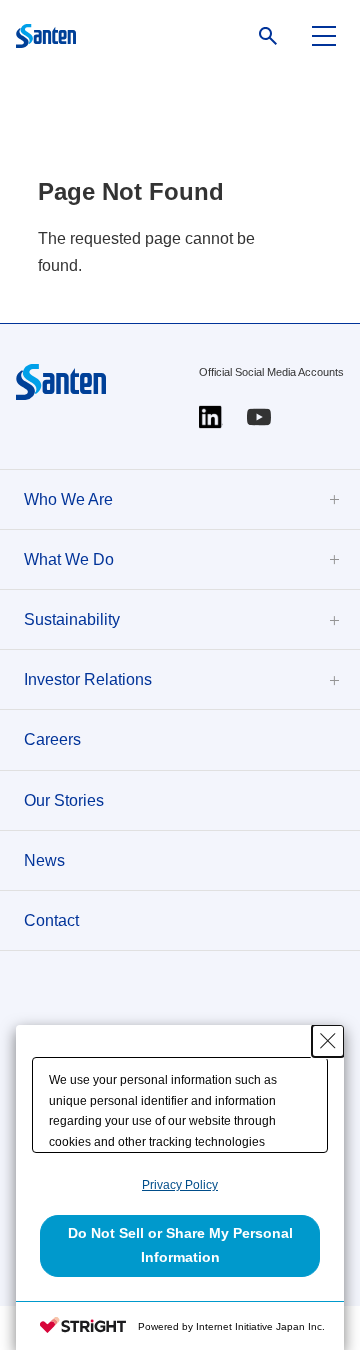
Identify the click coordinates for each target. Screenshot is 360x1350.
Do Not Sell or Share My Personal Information (180, 1245)
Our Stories (64, 800)
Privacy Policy (180, 1185)
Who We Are (68, 499)
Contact (51, 920)
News (44, 860)
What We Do (69, 559)
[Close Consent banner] (328, 1041)
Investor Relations (88, 679)
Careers (52, 739)
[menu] (324, 36)
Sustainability (72, 619)
